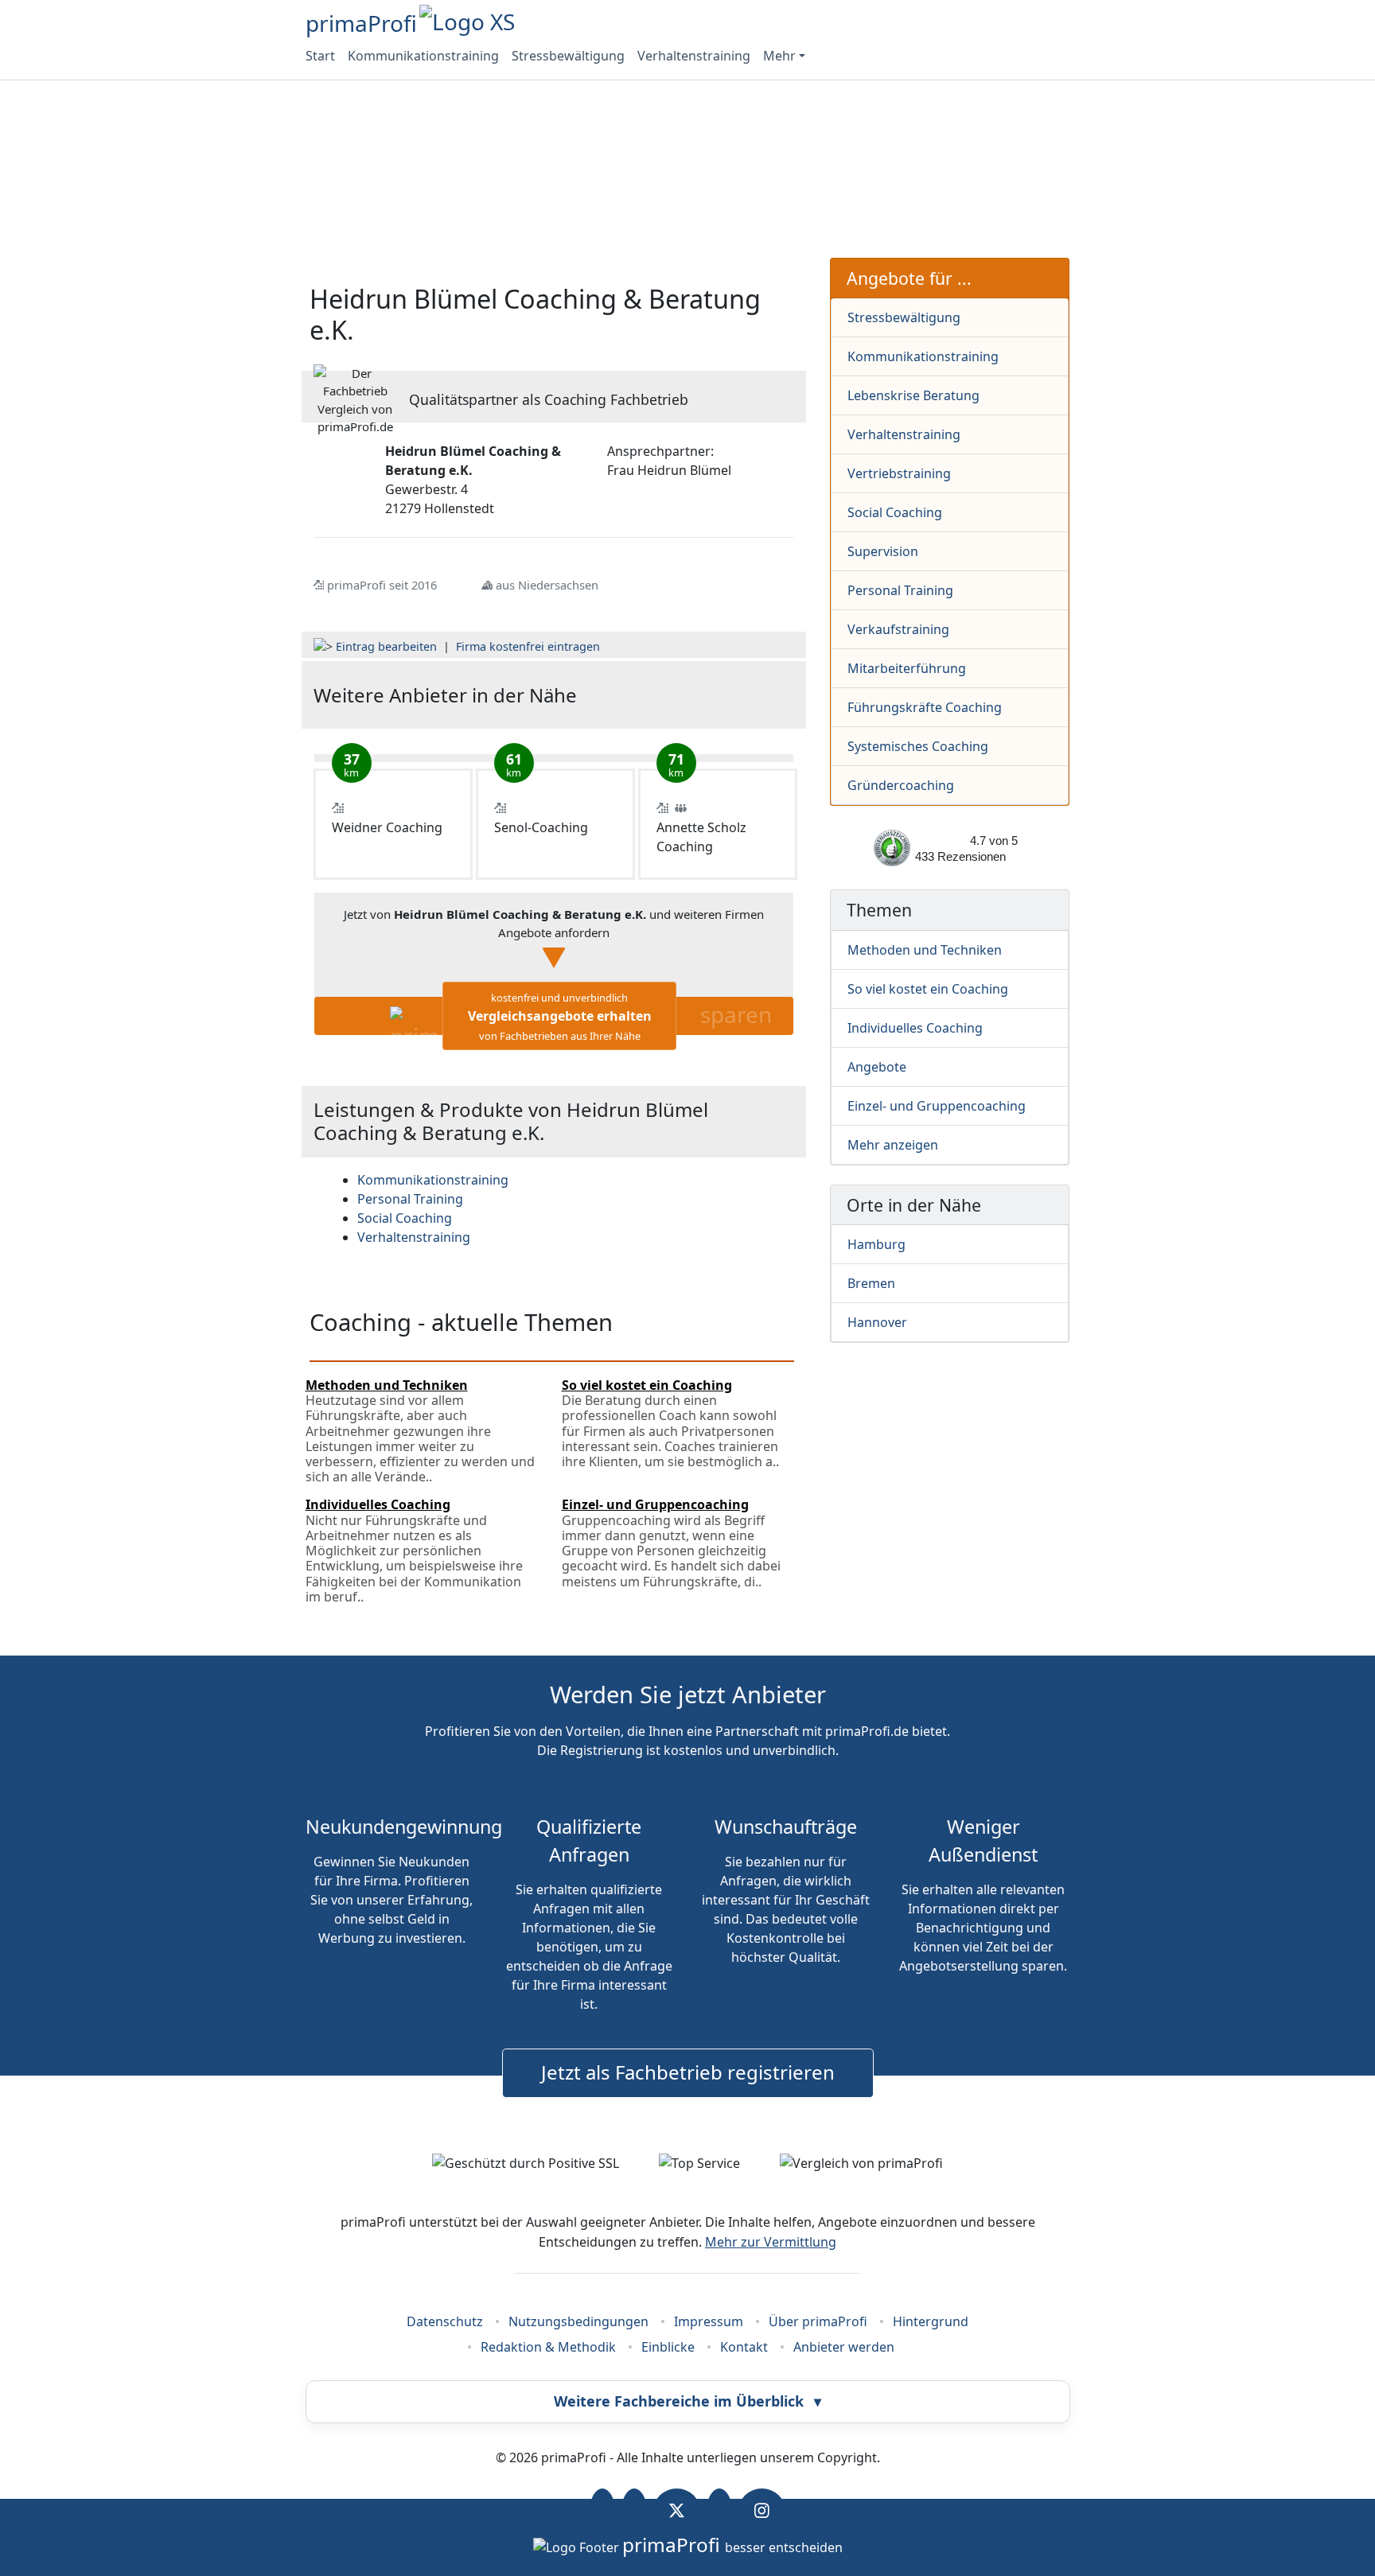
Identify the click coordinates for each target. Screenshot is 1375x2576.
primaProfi (361, 23)
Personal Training (900, 590)
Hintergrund (931, 2321)
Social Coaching (895, 512)
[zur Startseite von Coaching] (713, 695)
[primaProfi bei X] (677, 2511)
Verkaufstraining (898, 629)
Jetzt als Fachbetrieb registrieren (688, 2072)
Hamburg (876, 1244)
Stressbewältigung (568, 56)
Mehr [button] (779, 56)
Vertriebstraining (899, 473)
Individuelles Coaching (915, 1028)
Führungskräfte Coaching (925, 707)
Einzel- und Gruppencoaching (937, 1106)
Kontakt (744, 2347)
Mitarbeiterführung (907, 668)
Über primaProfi (818, 2321)
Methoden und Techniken (925, 950)
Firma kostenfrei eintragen (528, 646)
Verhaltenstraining (694, 56)
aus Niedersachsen (547, 585)
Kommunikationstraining (423, 56)
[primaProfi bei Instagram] (762, 2511)
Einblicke (668, 2347)
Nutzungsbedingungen (578, 2321)
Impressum (709, 2321)
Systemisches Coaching (918, 746)
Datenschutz (445, 2321)
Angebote (877, 1067)
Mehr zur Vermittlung (771, 2242)
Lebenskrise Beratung (913, 395)
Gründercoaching (901, 785)
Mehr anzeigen (893, 1145)
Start (320, 56)
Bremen (871, 1283)
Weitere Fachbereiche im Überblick (687, 2401)
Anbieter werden (844, 2347)
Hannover (877, 1322)
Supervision (883, 551)
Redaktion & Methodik (548, 2347)
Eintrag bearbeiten (386, 646)
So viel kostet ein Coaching (928, 989)
